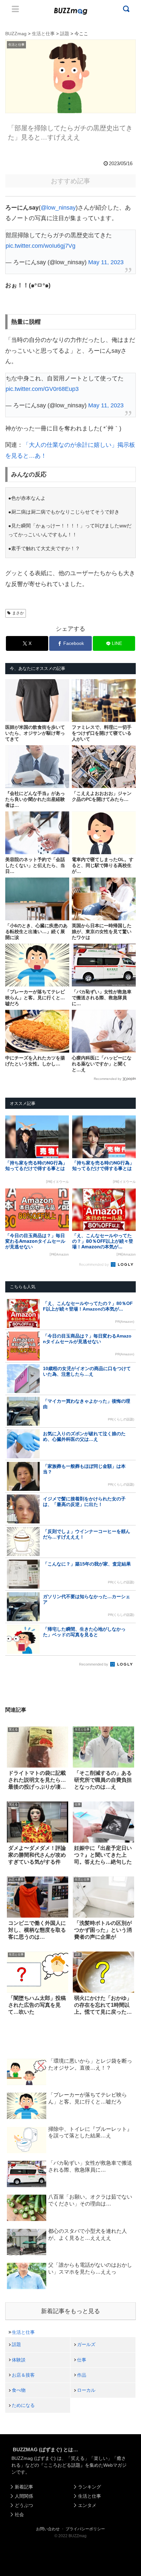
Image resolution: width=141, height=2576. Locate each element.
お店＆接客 (23, 2375)
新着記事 (24, 2487)
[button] (12, 1652)
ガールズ (86, 2344)
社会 (19, 2514)
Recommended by (108, 1079)
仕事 (82, 2360)
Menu (15, 9)
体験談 (19, 2360)
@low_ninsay (58, 208)
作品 (82, 2375)
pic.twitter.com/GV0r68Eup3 (42, 389)
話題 (16, 2344)
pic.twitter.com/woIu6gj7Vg (40, 246)
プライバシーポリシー (85, 2529)
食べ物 (19, 2390)
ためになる (23, 2405)
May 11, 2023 (106, 262)
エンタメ (87, 2505)
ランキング (90, 2487)
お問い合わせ (48, 2529)
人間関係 (24, 2496)
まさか (18, 613)
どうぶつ (24, 2505)
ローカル (86, 2390)
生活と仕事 (23, 2332)
